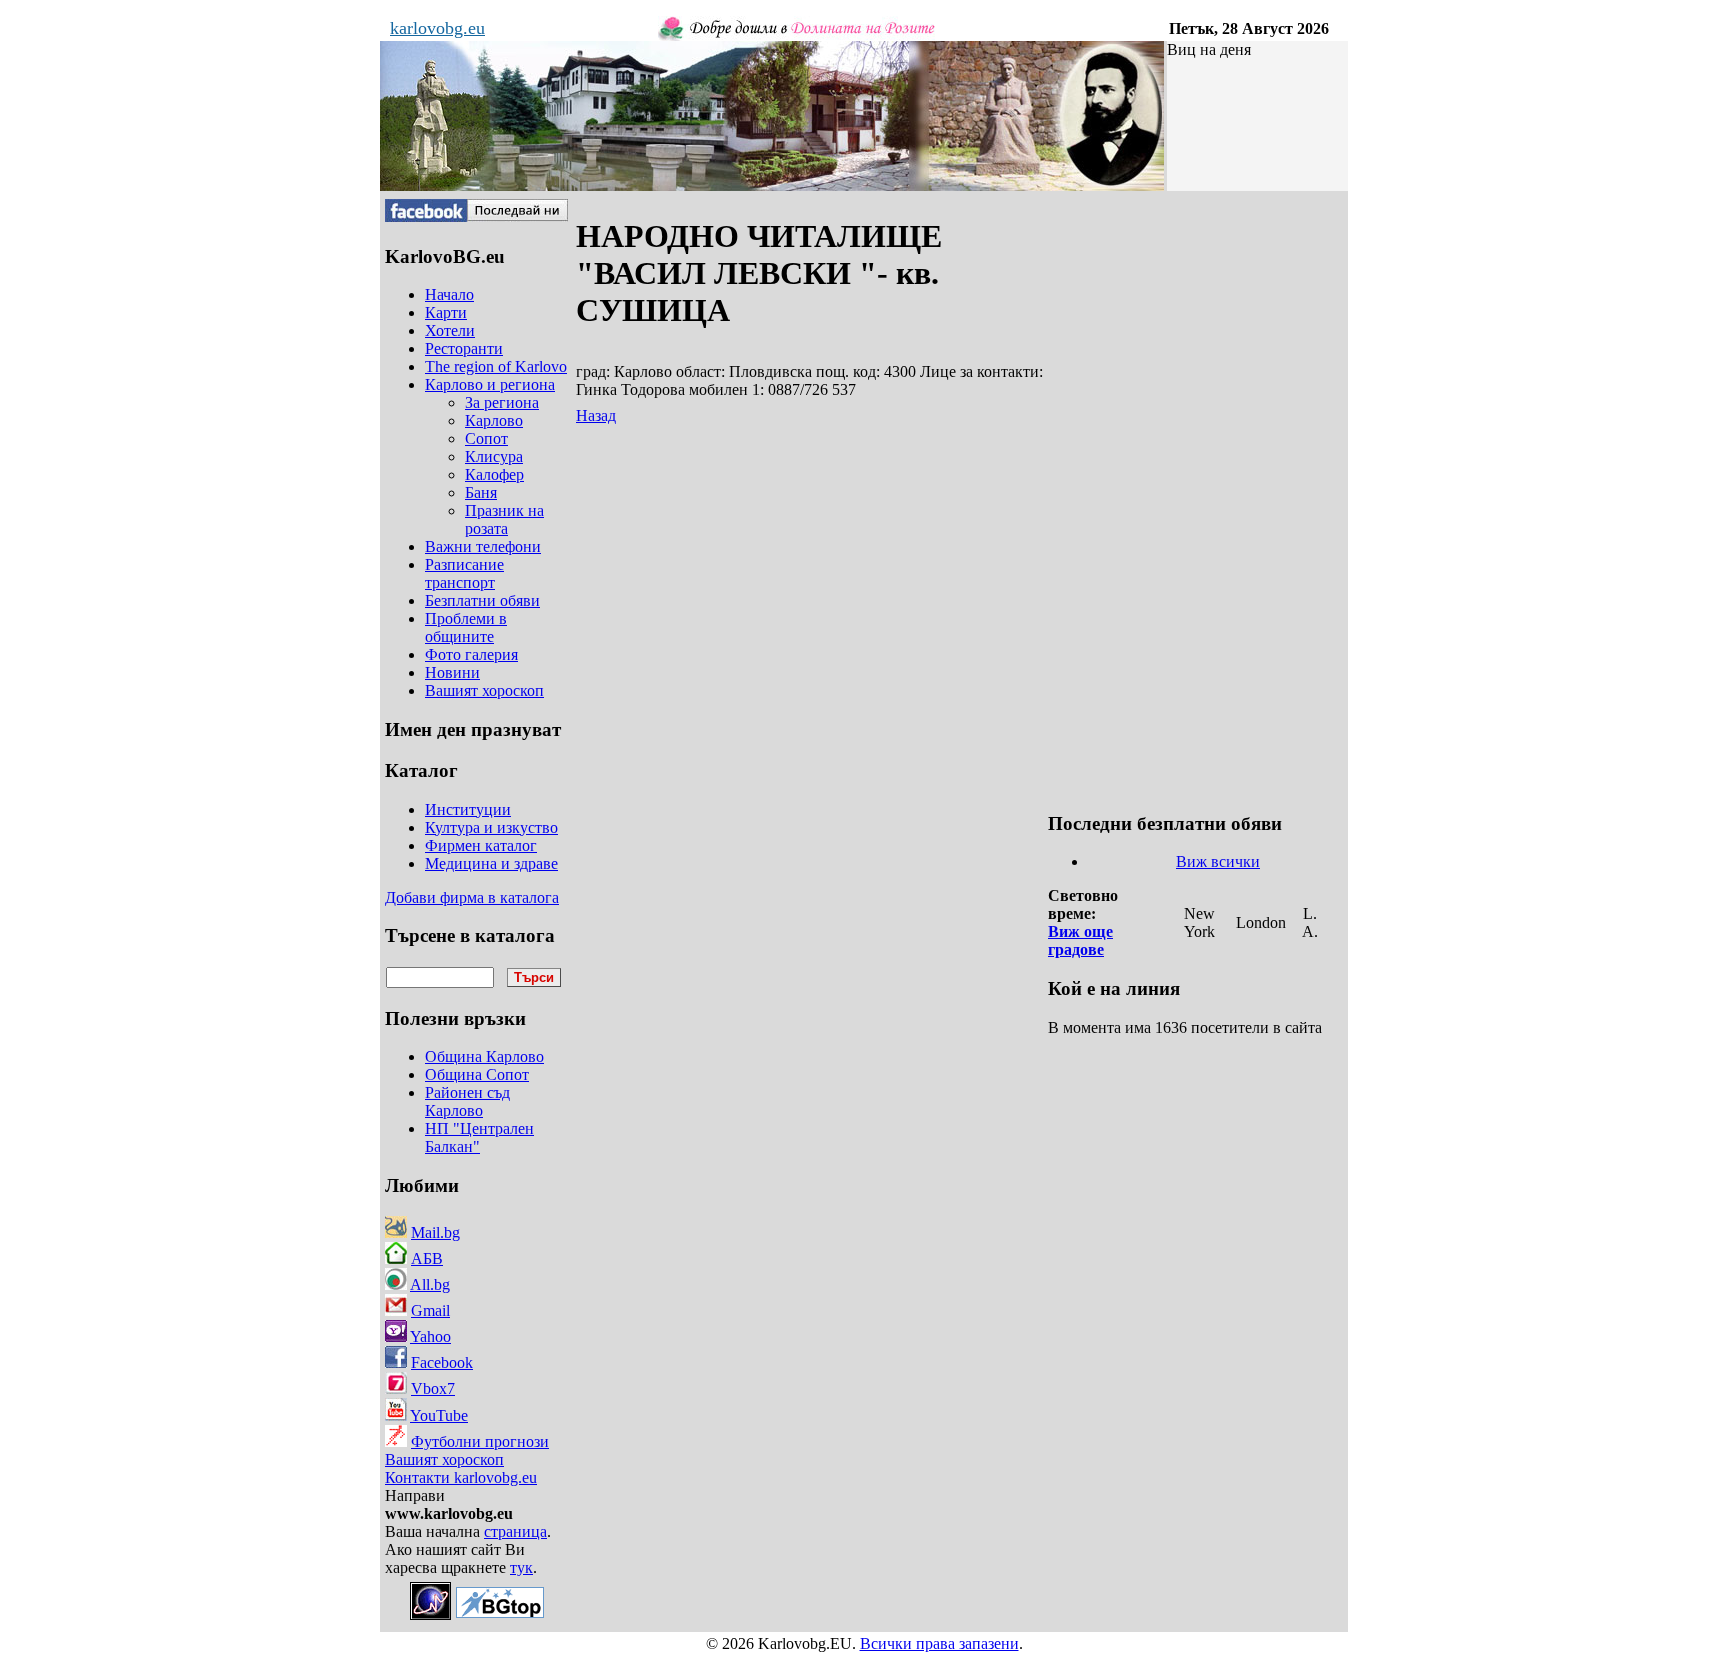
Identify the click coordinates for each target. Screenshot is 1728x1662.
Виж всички (1218, 861)
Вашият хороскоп (444, 1459)
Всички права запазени (939, 1643)
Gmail (430, 1310)
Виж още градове (1080, 940)
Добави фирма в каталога (472, 897)
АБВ (427, 1258)
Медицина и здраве (491, 863)
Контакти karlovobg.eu (461, 1477)
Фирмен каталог (481, 845)
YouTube (439, 1415)
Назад (596, 415)
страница (515, 1531)
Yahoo (430, 1336)
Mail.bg (435, 1232)
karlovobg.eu (437, 28)
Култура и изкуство (491, 827)
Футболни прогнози (480, 1441)
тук (521, 1567)
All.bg (430, 1284)
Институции (468, 809)
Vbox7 (433, 1388)
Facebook (442, 1362)
